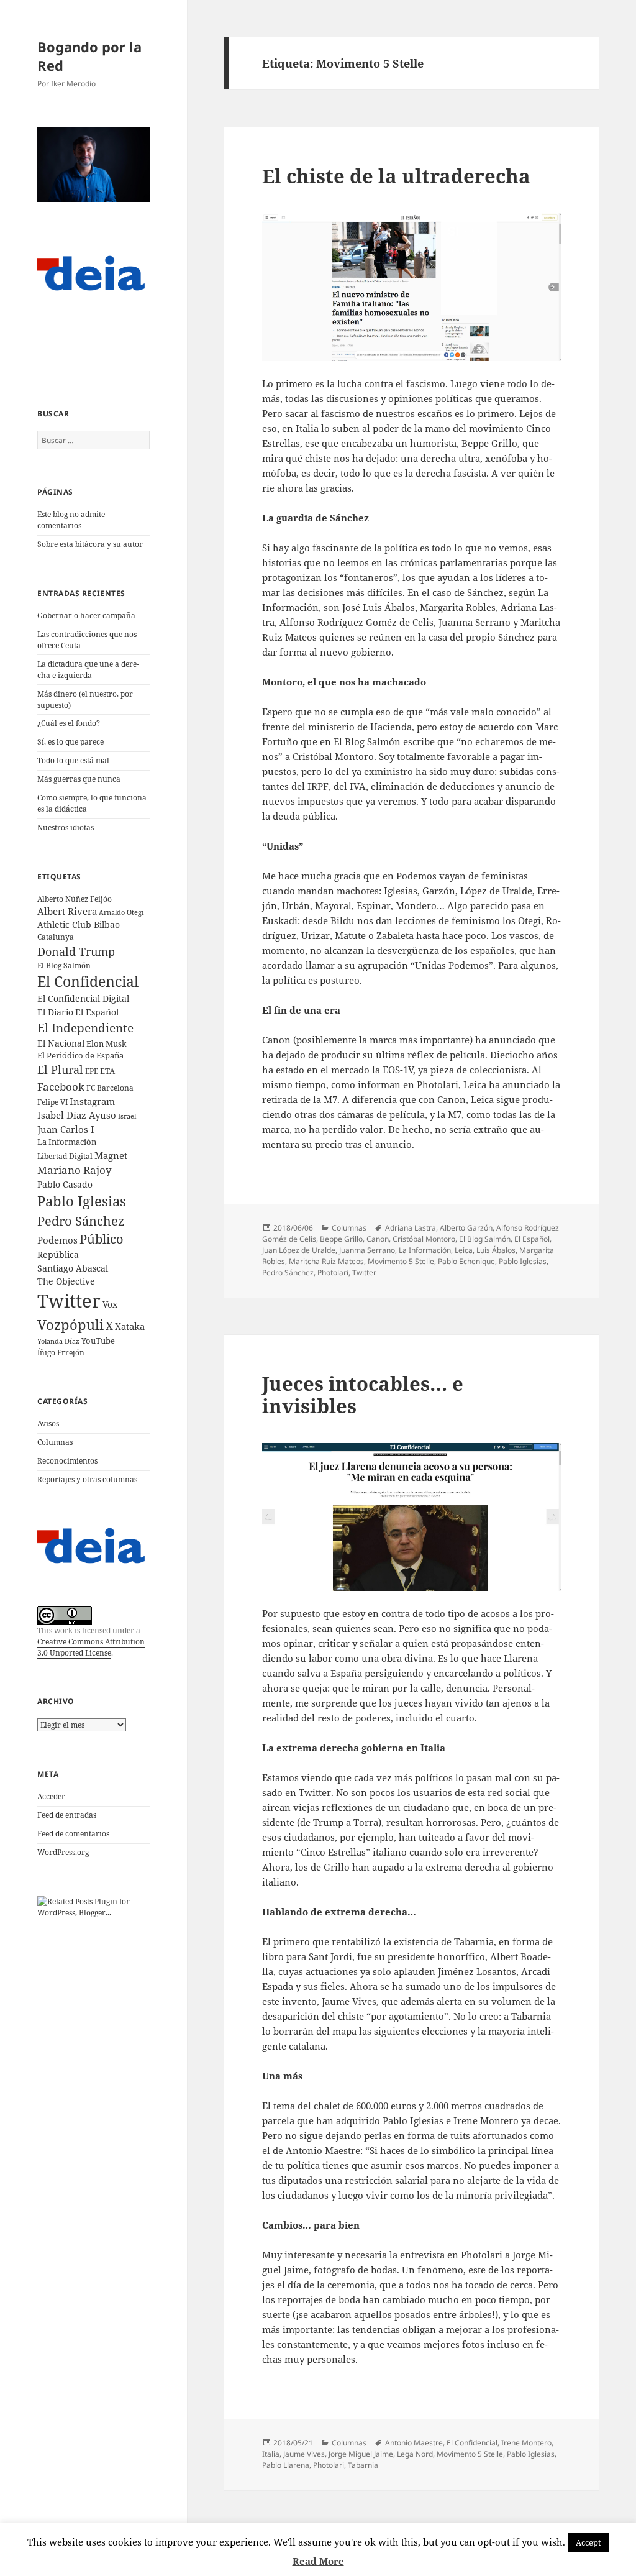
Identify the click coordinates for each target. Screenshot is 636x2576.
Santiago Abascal (73, 1268)
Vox (110, 1304)
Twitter (69, 1301)
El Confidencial (88, 982)
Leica (464, 1250)
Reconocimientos (67, 1461)
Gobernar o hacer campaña (86, 616)
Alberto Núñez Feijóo (75, 899)
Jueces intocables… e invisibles (363, 1395)
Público (102, 1239)
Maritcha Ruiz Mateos (326, 1261)
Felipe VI (52, 1102)
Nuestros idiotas (66, 827)
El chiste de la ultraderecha (396, 176)
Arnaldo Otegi (121, 912)
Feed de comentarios (73, 1834)
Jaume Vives (304, 2454)
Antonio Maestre (414, 2443)
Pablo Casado (65, 1185)
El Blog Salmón (64, 965)
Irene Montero (526, 2443)
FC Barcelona (110, 1088)
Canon (378, 1239)
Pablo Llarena (286, 2465)
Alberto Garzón (466, 1228)
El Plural (60, 1070)
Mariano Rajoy (75, 1170)
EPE (92, 1071)
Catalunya (56, 937)
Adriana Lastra (411, 1228)
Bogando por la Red (89, 56)
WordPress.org (63, 1852)
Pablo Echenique (466, 1261)
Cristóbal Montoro (424, 1239)
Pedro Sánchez (81, 1221)
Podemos (57, 1240)
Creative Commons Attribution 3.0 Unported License (91, 1647)
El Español (97, 1012)
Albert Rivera (67, 911)
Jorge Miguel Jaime (361, 2454)
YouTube (98, 1341)
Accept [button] (588, 2542)
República (58, 1254)
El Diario (55, 1012)
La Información (67, 1142)
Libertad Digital (65, 1156)
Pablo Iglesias (82, 1201)
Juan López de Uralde (299, 1250)
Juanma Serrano (367, 1250)
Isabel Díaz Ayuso (77, 1115)
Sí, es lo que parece (70, 742)
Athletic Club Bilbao (79, 924)
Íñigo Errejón (61, 1352)
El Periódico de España (80, 1055)
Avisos (48, 1423)
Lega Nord (415, 2454)
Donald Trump (76, 951)
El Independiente (85, 1028)
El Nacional (61, 1043)
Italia (271, 2454)
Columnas (55, 1442)
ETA (107, 1071)
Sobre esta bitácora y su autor (90, 544)
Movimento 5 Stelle (401, 1261)
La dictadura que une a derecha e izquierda (88, 670)
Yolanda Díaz (58, 1341)
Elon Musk (107, 1043)
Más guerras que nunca (79, 779)
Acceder (51, 1796)
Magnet (111, 1155)
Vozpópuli (70, 1325)
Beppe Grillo (341, 1239)
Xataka (130, 1326)
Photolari (333, 1272)
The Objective (66, 1281)
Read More (318, 2561)
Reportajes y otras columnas (87, 1479)
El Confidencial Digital (83, 998)
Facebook (61, 1087)
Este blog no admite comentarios (71, 520)
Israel (127, 1116)
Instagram (92, 1101)
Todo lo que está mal (73, 760)
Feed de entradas (67, 1815)
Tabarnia (363, 2465)
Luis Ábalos (496, 1250)
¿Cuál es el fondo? (69, 723)
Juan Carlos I (66, 1129)
